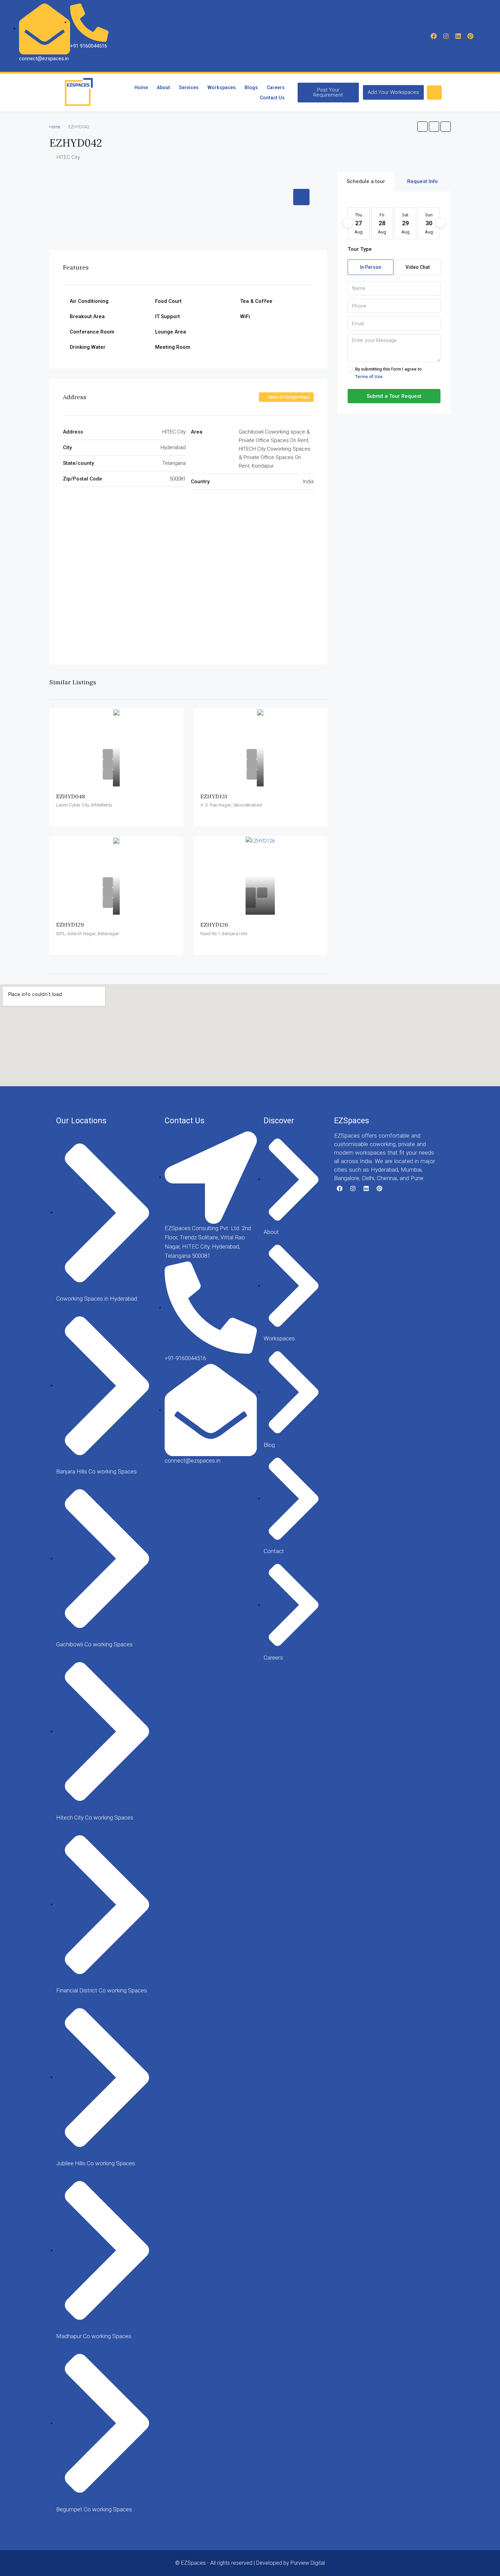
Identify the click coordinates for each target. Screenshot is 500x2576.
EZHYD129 (70, 925)
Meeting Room (173, 347)
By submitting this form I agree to (388, 373)
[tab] (301, 197)
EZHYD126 (214, 925)
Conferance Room (92, 332)
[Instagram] (446, 36)
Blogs (251, 87)
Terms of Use (369, 377)
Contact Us (272, 98)
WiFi (245, 316)
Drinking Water (88, 347)
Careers (276, 87)
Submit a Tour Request (394, 396)
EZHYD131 (214, 796)
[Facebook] (434, 36)
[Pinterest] (470, 36)
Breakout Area (87, 316)
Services (189, 87)
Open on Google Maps (288, 397)
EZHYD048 (71, 796)
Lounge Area (171, 332)
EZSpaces (352, 1121)
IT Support (168, 316)
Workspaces (222, 87)
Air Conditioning (89, 301)
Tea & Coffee (256, 301)
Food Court (168, 301)
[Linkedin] (458, 36)
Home (141, 87)
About (163, 87)
